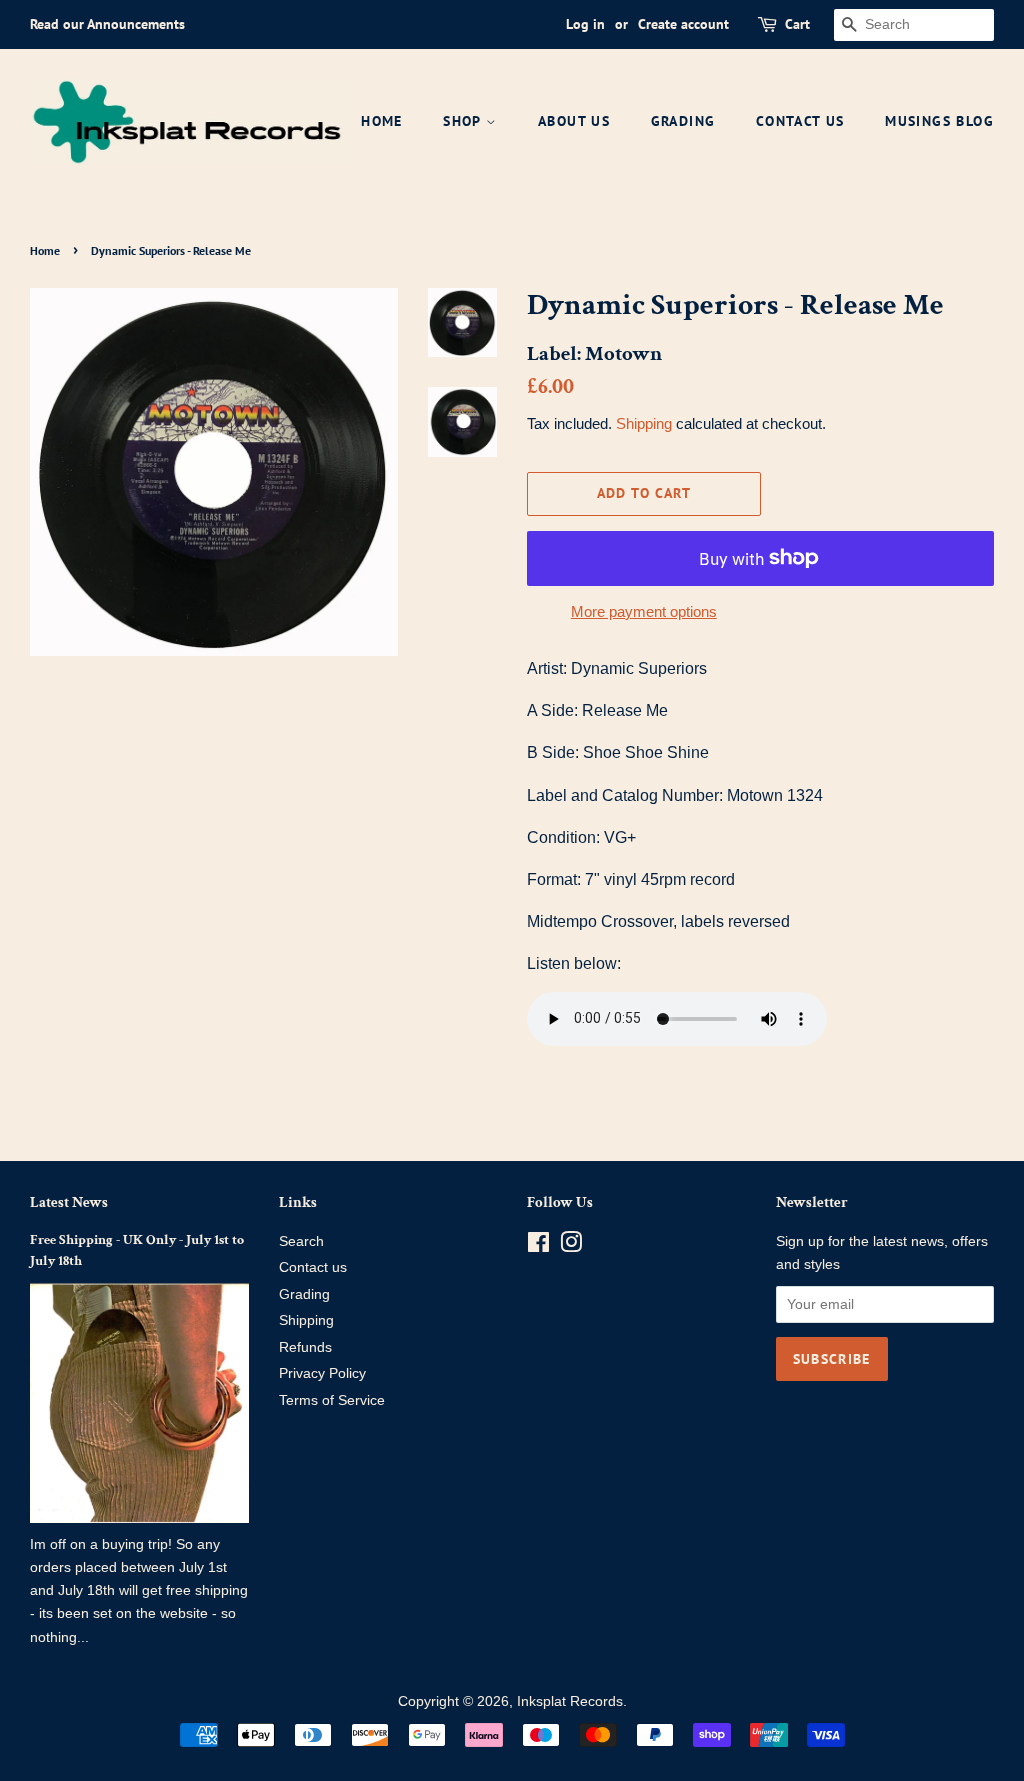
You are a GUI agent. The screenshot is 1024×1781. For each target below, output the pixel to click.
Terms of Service (332, 1400)
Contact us (313, 1267)
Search (301, 1241)
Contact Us (800, 121)
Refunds (305, 1347)
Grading (683, 121)
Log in (585, 24)
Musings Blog (939, 121)
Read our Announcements (107, 24)
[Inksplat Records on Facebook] (538, 1246)
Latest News (69, 1202)
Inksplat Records (570, 1701)
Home (382, 121)
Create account (683, 24)
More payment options (644, 611)
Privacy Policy (322, 1373)
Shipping (644, 423)
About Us (574, 121)
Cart (797, 24)
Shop (464, 121)
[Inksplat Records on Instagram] (571, 1246)
